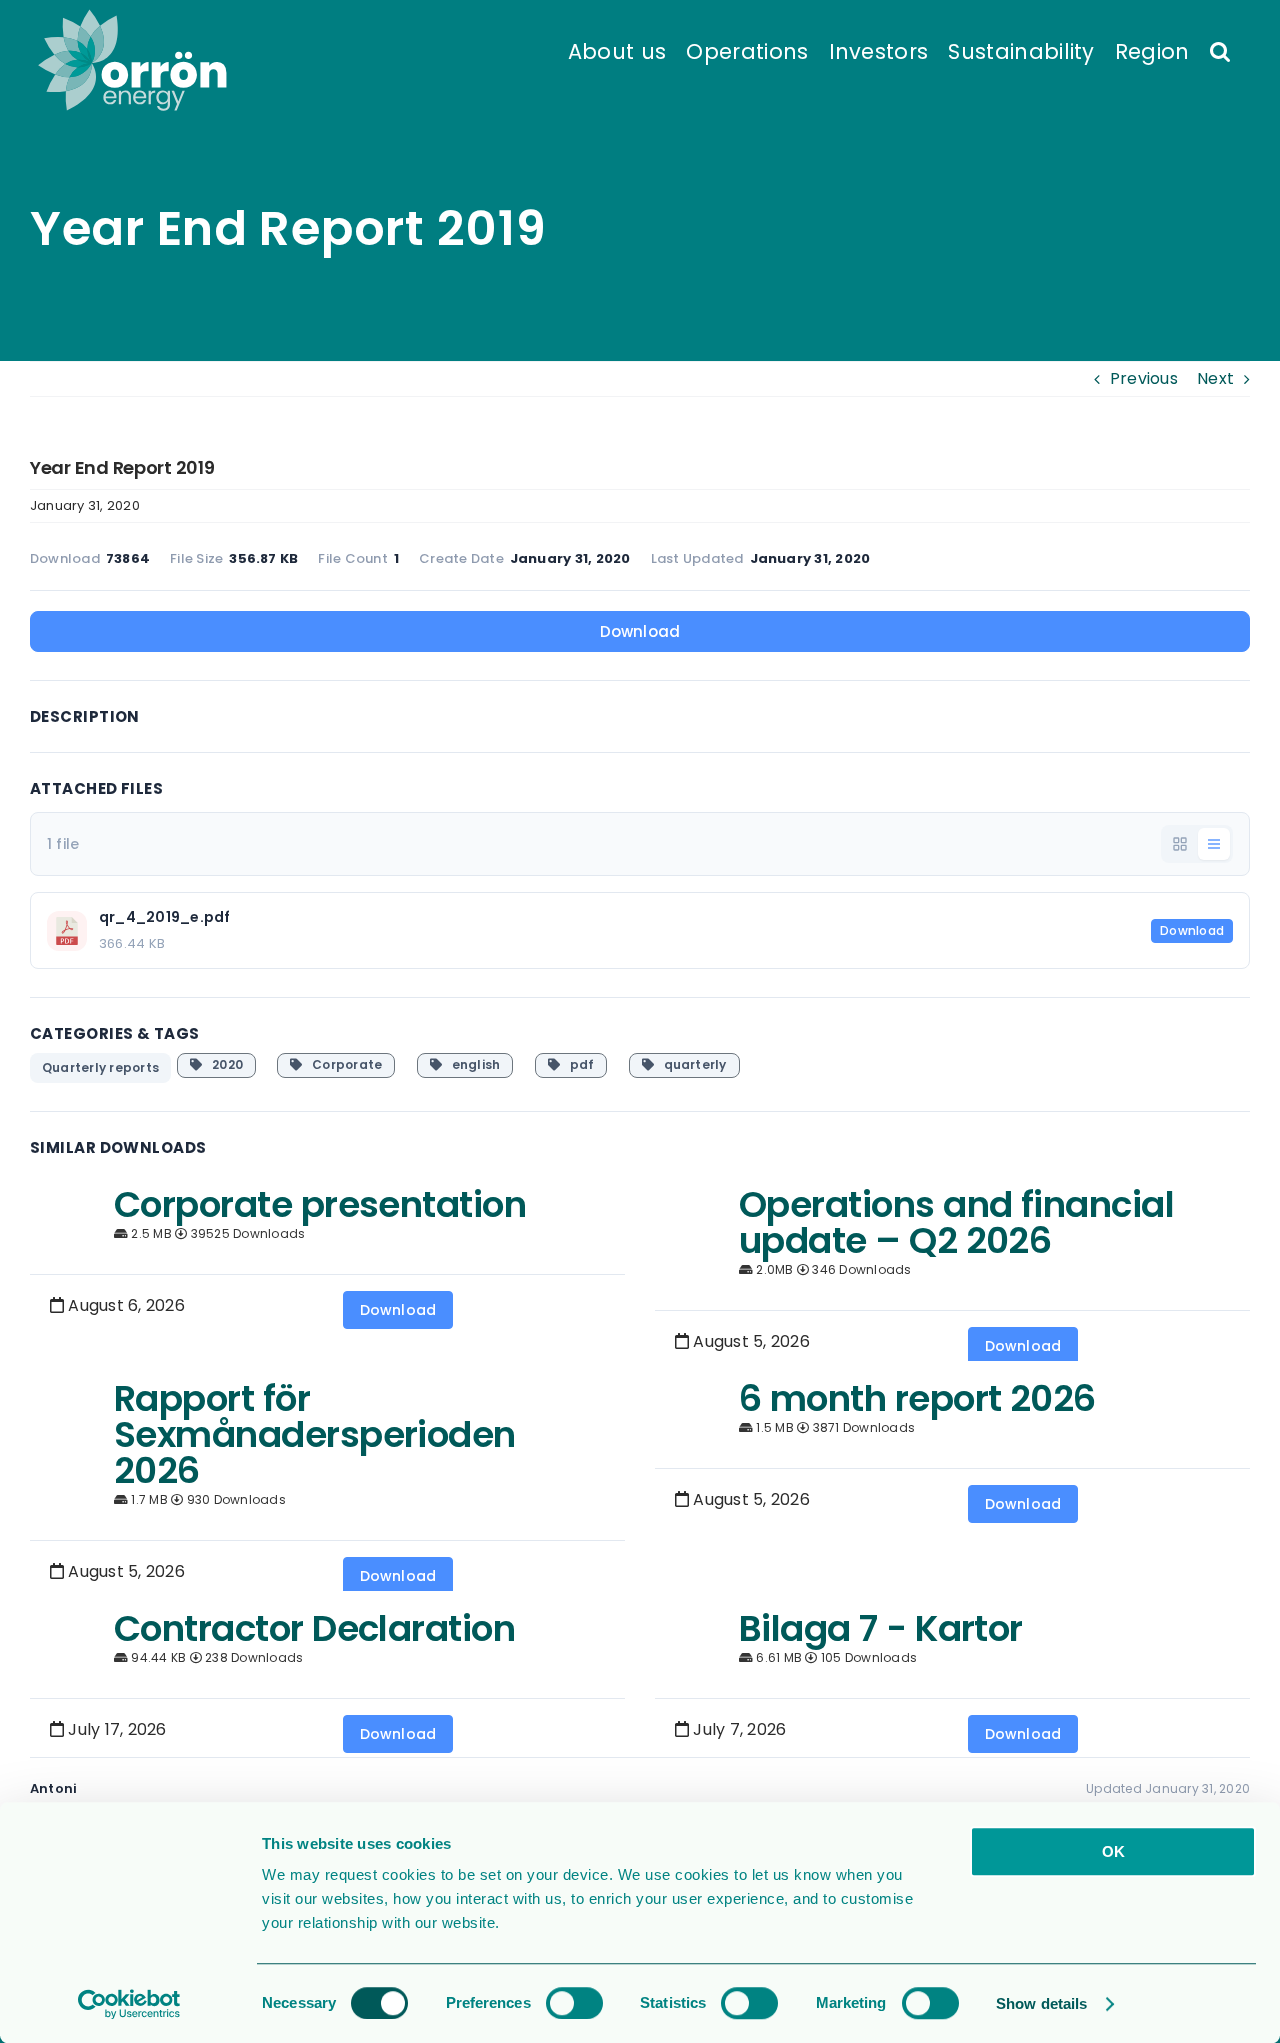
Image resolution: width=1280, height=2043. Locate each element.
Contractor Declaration (314, 1628)
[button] (1220, 50)
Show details (1041, 2003)
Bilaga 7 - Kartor (881, 1628)
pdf (577, 1064)
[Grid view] (1180, 844)
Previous (1144, 378)
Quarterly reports (100, 1067)
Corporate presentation (320, 1204)
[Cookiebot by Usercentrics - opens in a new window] (129, 2004)
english (471, 1064)
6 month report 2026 (917, 1398)
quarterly (690, 1064)
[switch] (574, 2003)
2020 (222, 1064)
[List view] (1214, 844)
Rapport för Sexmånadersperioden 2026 (315, 1434)
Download (640, 631)
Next (1215, 378)
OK (1113, 1851)
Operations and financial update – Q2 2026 (956, 1222)
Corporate (343, 1064)
